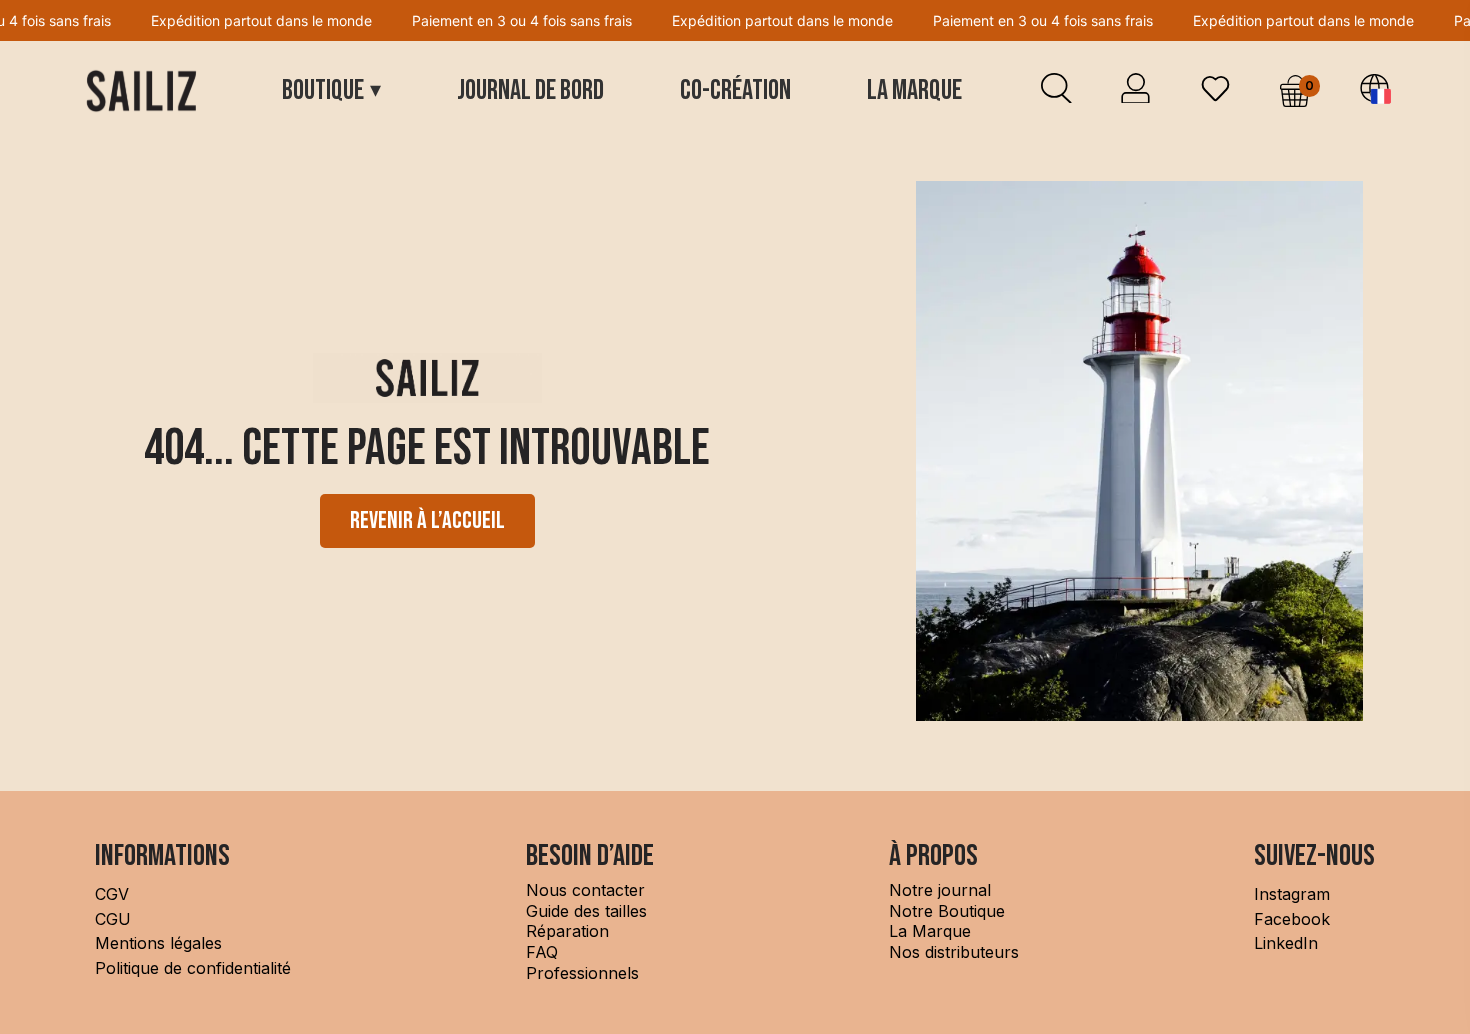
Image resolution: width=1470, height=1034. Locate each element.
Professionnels (582, 973)
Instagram (1292, 894)
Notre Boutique (947, 911)
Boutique (331, 90)
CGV (112, 894)
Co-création (735, 90)
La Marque (914, 90)
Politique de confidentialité (193, 968)
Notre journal (940, 890)
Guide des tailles (586, 911)
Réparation (567, 931)
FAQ (544, 952)
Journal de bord (530, 90)
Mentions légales (158, 943)
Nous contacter (585, 890)
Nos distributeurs (954, 952)
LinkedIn (1286, 943)
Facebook (1292, 919)
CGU (113, 919)
